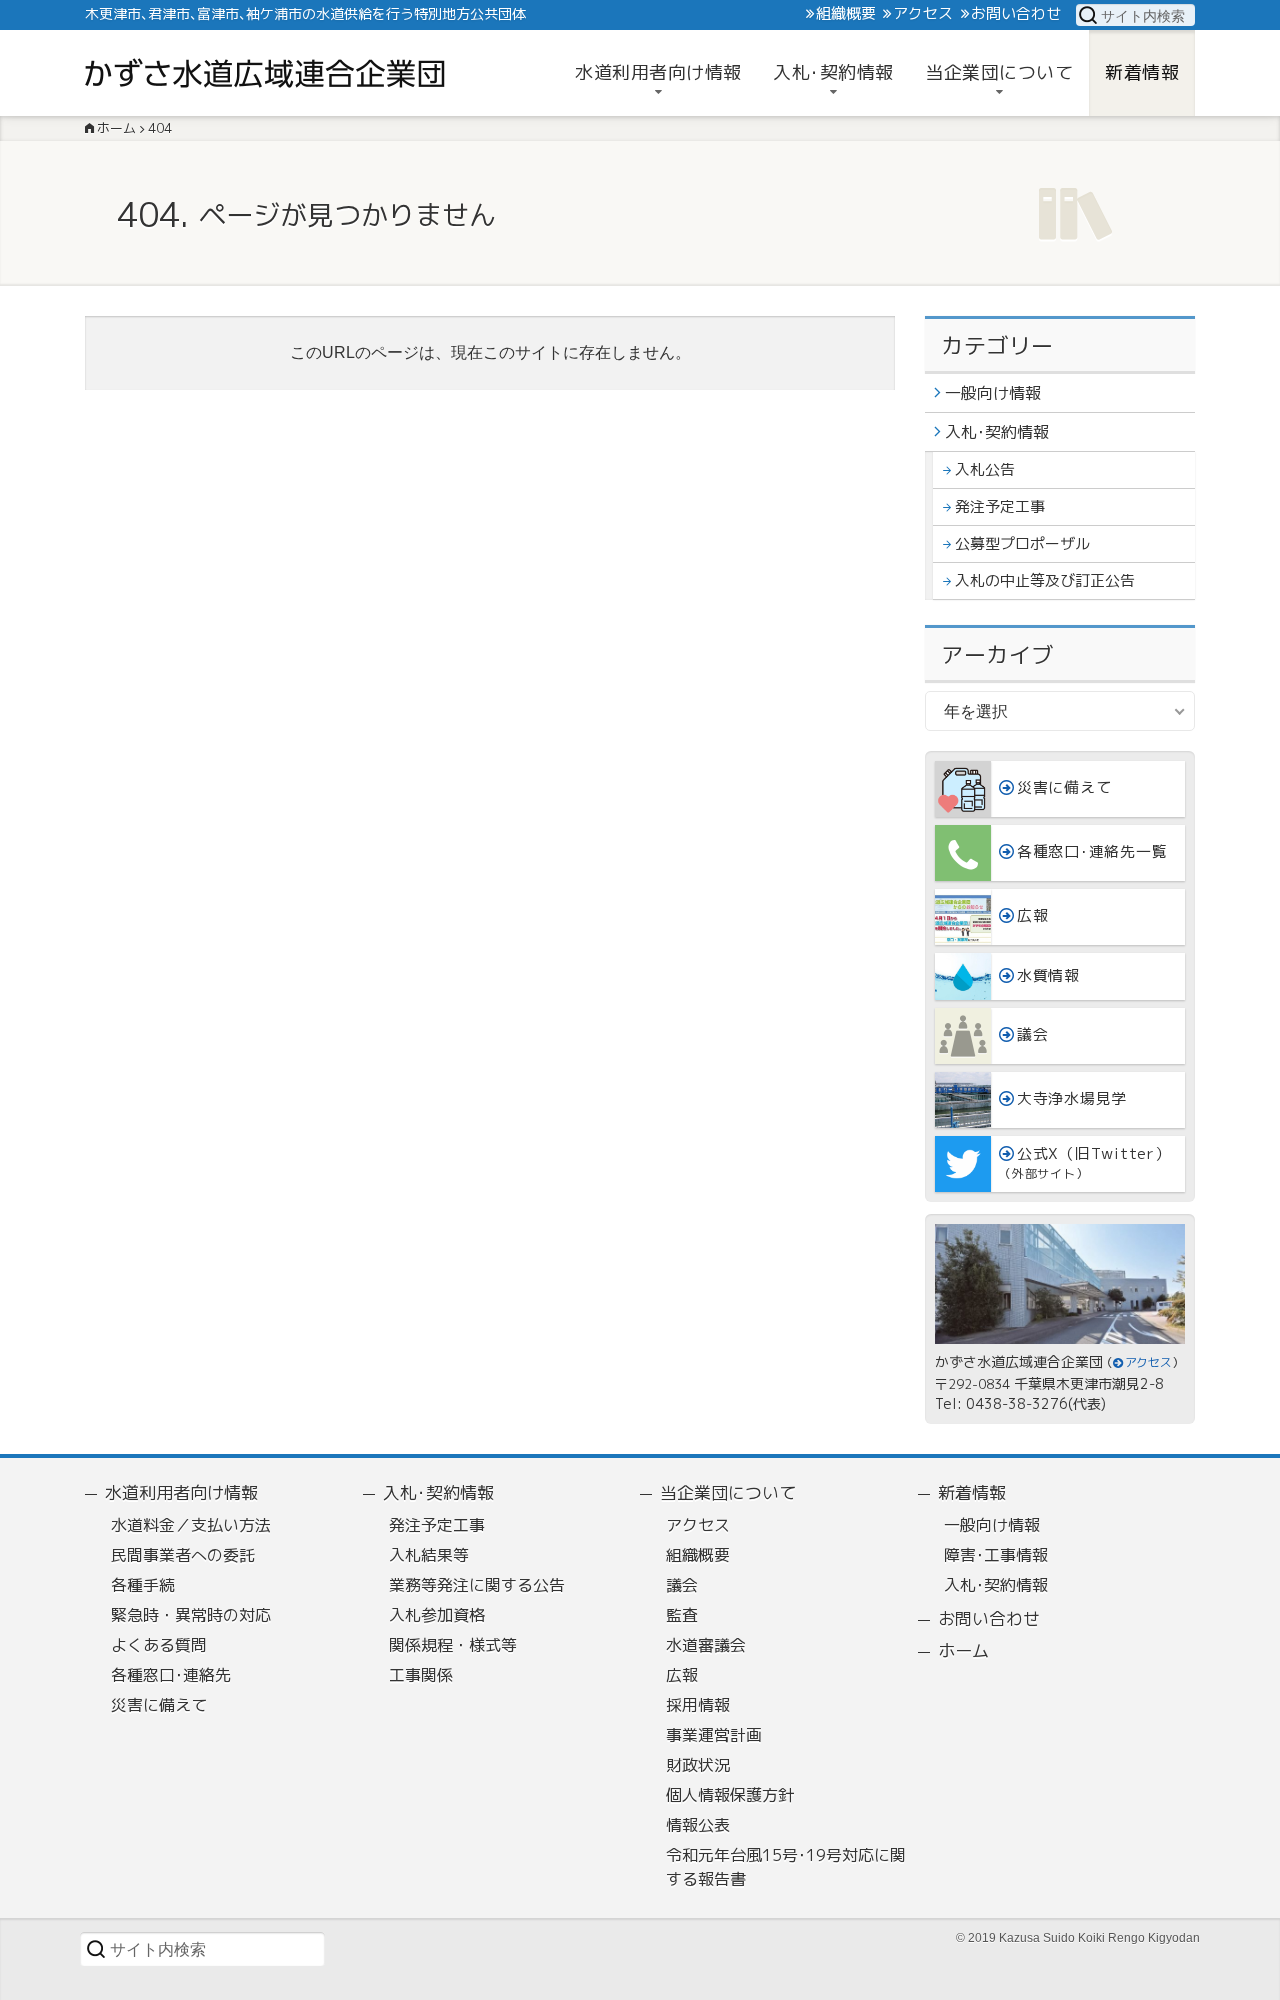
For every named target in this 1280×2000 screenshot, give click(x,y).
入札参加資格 (437, 1615)
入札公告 (985, 469)
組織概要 (846, 14)
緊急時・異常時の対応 (191, 1615)
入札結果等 (429, 1555)
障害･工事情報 (996, 1555)
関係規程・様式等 (453, 1645)
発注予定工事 (1000, 506)
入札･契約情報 (997, 432)
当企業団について (728, 1492)
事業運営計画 (714, 1735)
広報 (682, 1675)
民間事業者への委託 (183, 1555)
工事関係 (421, 1675)
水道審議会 (706, 1645)
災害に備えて (159, 1705)
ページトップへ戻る (1244, 1979)
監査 (682, 1615)
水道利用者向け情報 (181, 1492)
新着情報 (972, 1492)
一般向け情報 (993, 393)
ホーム (963, 1650)
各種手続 (143, 1585)
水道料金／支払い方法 (191, 1525)
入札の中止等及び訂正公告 (1045, 580)
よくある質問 (159, 1645)
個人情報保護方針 (730, 1795)
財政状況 (698, 1765)
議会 (682, 1585)
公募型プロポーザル (1022, 543)
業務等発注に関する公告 (477, 1585)
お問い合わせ (1016, 14)
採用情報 (698, 1705)
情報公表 (698, 1825)
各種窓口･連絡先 (171, 1675)
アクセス (923, 14)
